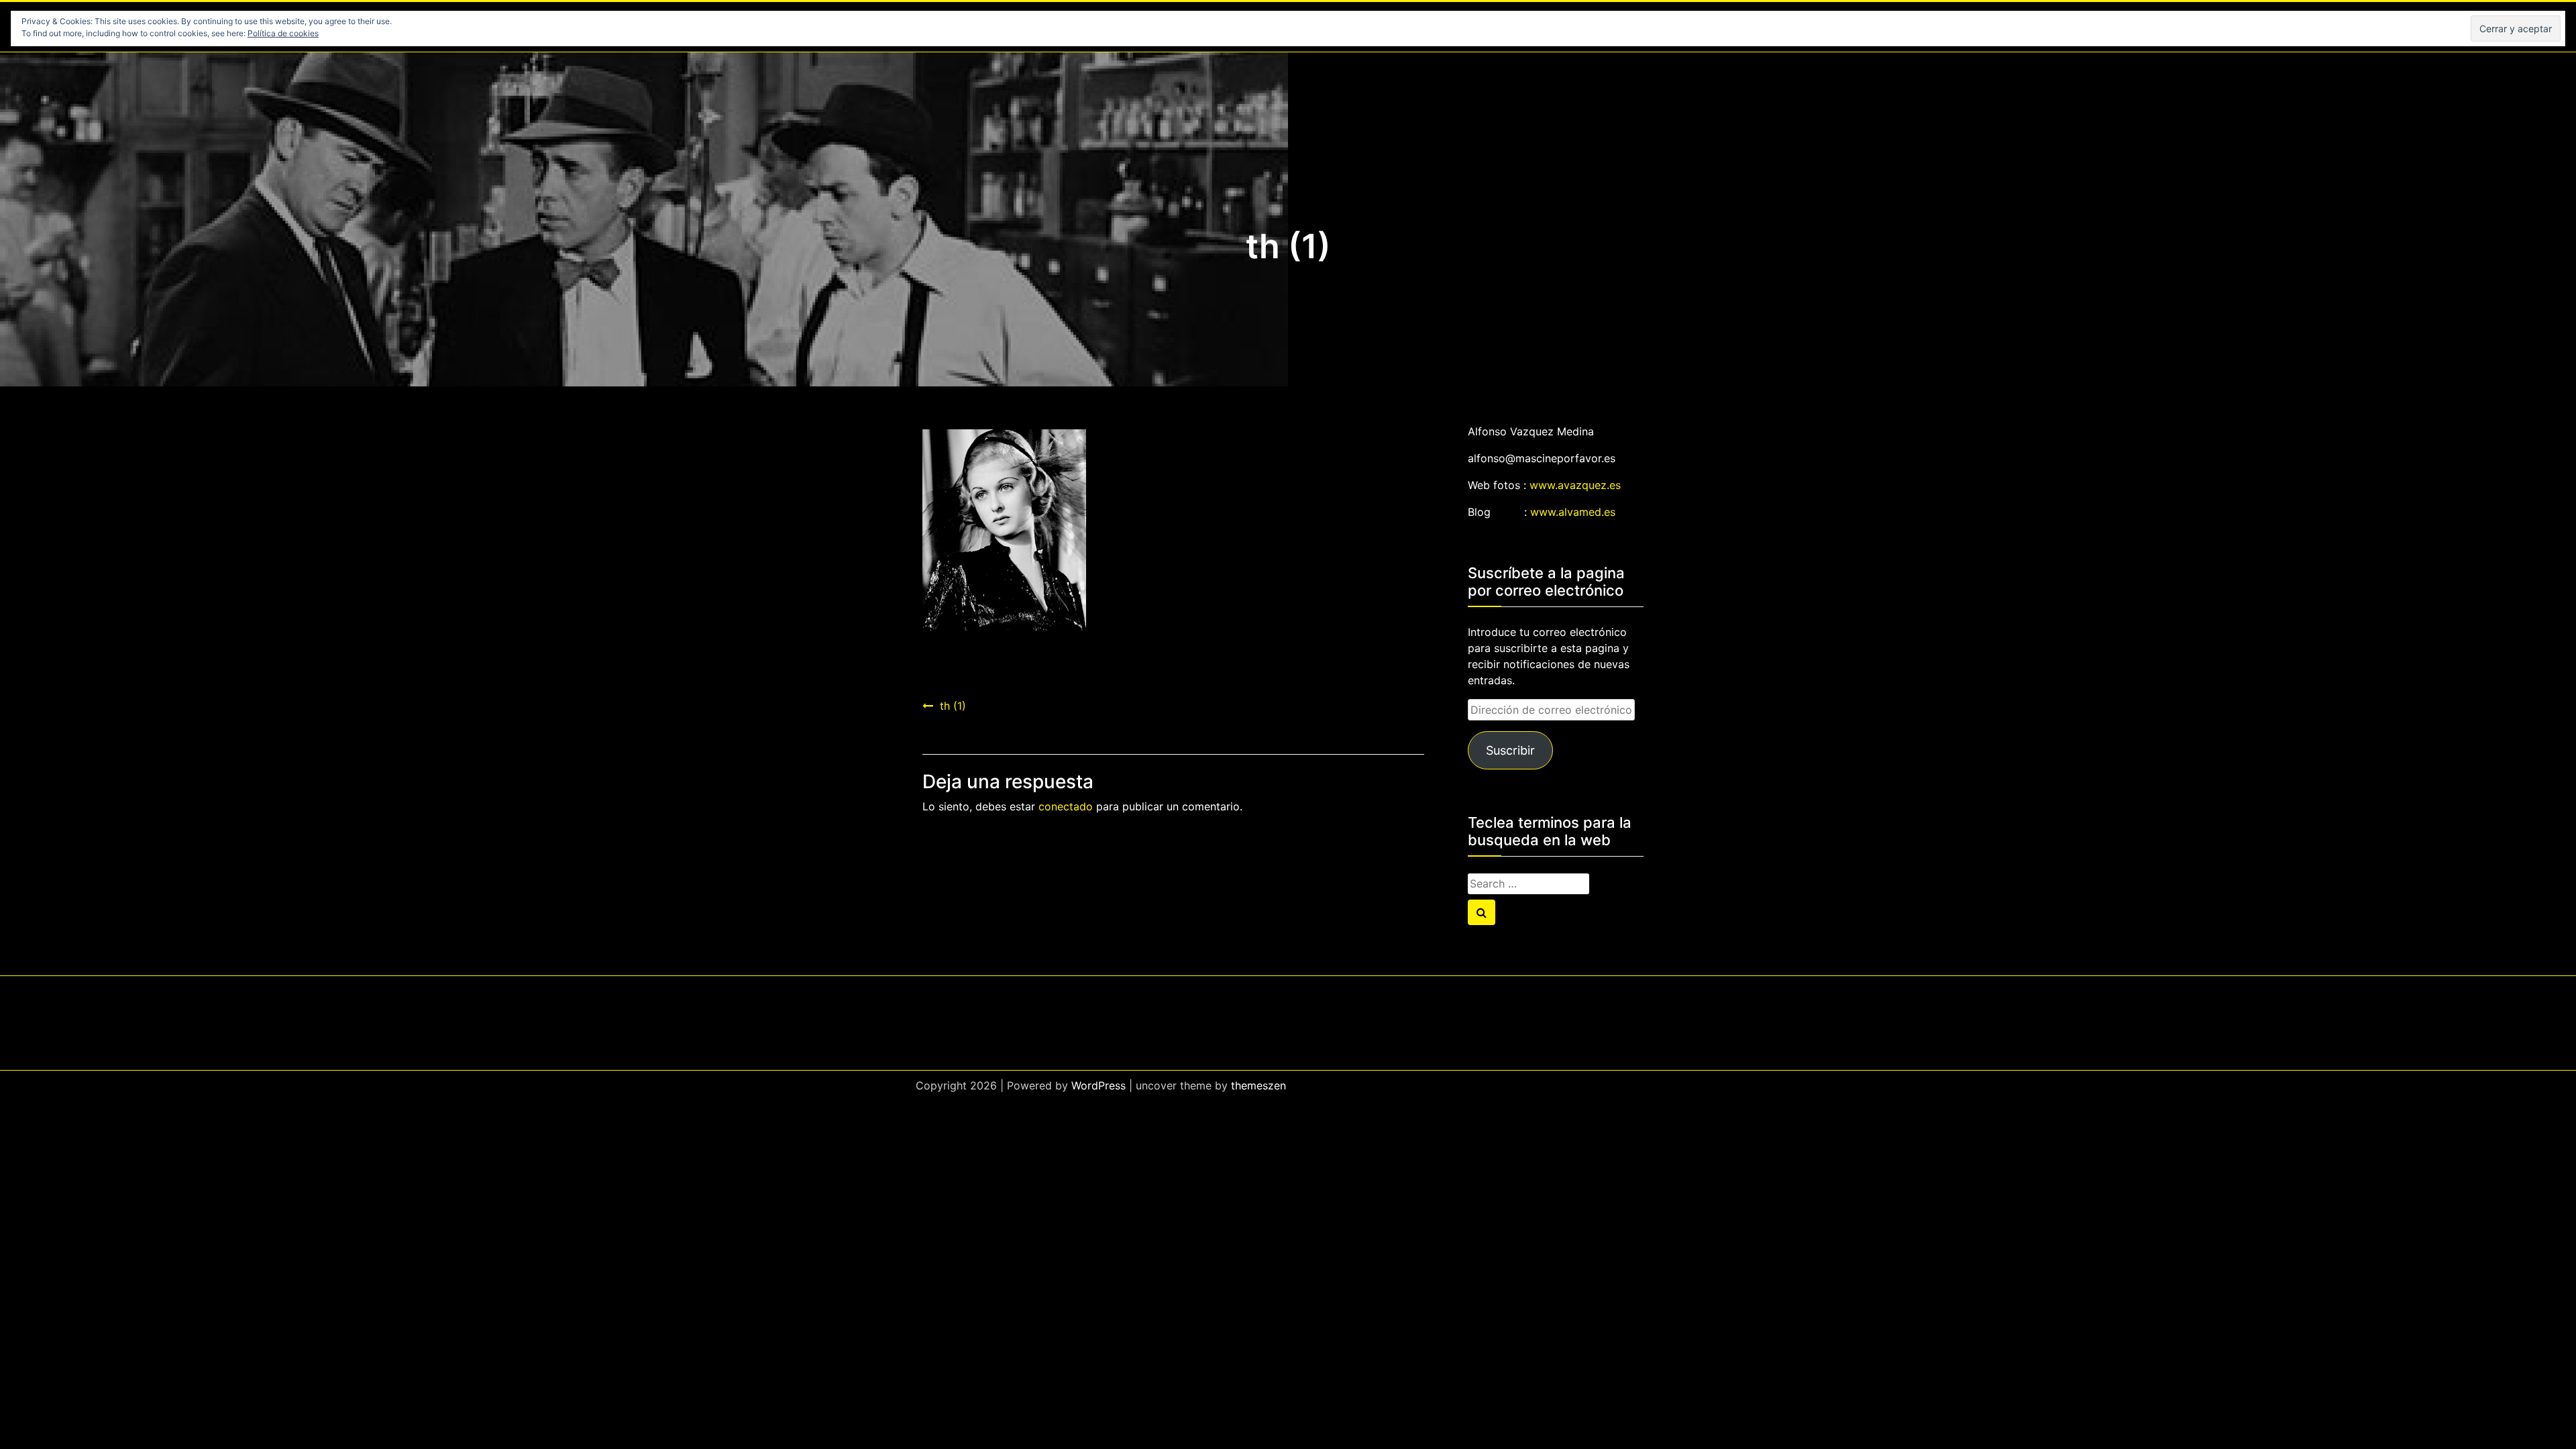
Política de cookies (283, 33)
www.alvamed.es (1573, 512)
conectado (1066, 806)
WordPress (1098, 1085)
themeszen (1258, 1085)
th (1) (953, 706)
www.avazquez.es (1575, 485)
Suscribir (1510, 750)
